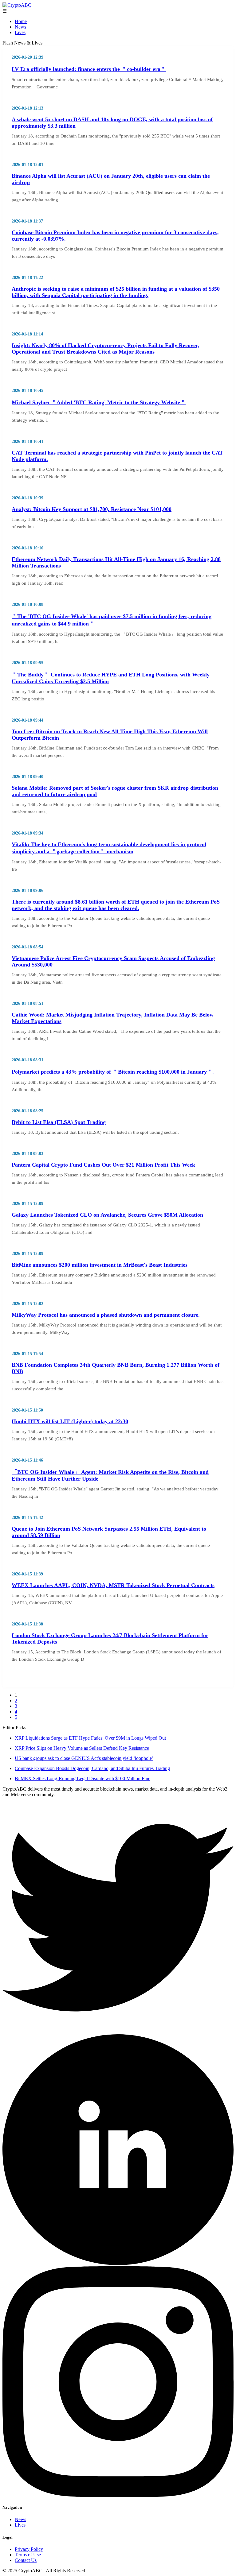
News (20, 27)
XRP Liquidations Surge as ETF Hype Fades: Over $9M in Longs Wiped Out (90, 1738)
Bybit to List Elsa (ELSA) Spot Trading (59, 1122)
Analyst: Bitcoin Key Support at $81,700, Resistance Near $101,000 (92, 509)
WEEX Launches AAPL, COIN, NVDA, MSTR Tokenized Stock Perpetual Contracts (113, 1585)
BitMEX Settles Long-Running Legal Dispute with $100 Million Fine (83, 1778)
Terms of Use (28, 2555)
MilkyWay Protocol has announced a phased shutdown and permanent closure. (106, 1315)
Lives (20, 32)
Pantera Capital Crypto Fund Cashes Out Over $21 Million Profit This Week (103, 1165)
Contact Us (26, 2560)
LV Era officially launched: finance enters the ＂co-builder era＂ (89, 69)
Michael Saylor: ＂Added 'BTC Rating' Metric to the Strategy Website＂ (99, 402)
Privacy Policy (29, 2549)
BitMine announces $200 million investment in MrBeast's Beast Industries (100, 1265)
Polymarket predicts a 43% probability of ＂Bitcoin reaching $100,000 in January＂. (113, 1072)
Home (21, 21)
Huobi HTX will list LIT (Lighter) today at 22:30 (70, 1421)
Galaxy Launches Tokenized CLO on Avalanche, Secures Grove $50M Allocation (107, 1215)
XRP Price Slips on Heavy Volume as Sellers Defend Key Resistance (82, 1748)
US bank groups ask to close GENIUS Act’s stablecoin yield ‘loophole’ (84, 1758)
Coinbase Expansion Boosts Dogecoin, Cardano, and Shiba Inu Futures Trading (92, 1768)
